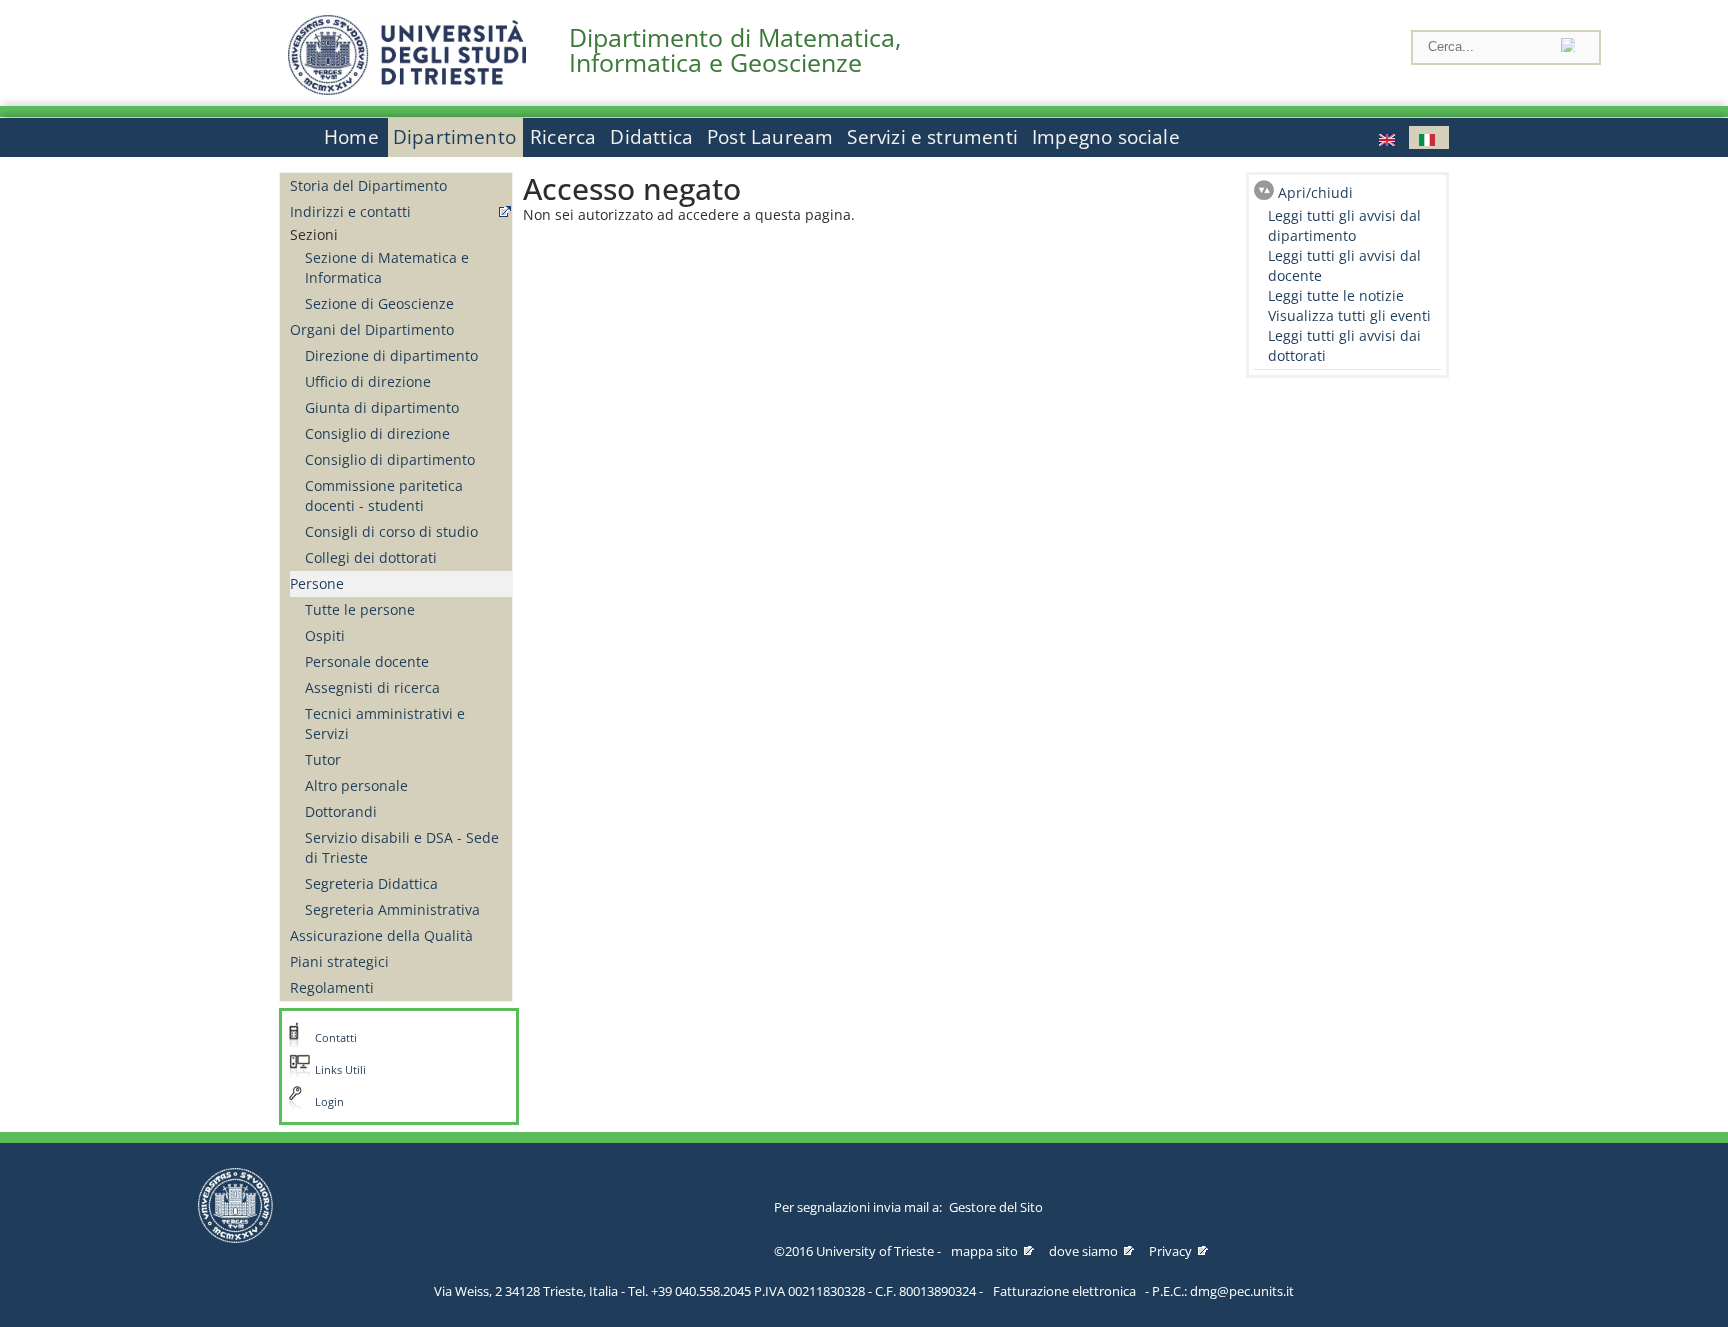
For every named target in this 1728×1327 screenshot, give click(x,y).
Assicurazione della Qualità (381, 935)
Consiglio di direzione (377, 433)
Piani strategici (339, 961)
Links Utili (340, 1070)
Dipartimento (454, 137)
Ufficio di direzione (368, 381)
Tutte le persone (360, 609)
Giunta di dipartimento (382, 407)
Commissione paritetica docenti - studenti (384, 495)
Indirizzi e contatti (350, 211)
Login (329, 1102)
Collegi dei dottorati (371, 557)
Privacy (1170, 1251)
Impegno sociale (1106, 137)
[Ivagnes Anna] (1389, 137)
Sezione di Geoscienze (379, 303)
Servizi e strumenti (932, 137)
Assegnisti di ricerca (372, 687)
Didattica (651, 137)
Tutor (323, 759)
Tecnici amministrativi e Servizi (385, 723)
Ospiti (325, 635)
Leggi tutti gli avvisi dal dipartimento (1344, 225)
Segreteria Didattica (371, 883)
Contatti (336, 1038)
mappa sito (984, 1251)
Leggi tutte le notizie (1336, 295)
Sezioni (314, 234)
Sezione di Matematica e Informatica (387, 267)
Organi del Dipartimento (372, 329)
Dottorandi (341, 811)
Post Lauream (770, 137)
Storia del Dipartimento (368, 185)
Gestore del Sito (996, 1207)
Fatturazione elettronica (1064, 1291)
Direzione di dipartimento (391, 355)
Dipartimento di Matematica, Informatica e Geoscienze (735, 50)
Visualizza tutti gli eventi (1349, 315)
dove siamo (1083, 1251)
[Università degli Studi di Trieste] (407, 89)
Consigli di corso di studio (391, 531)
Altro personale (356, 785)
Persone (317, 583)
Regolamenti (332, 987)
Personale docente (367, 661)
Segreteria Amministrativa (392, 909)
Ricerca (563, 137)
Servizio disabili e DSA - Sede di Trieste (402, 847)
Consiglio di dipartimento (390, 459)
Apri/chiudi (1315, 192)
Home (351, 137)
